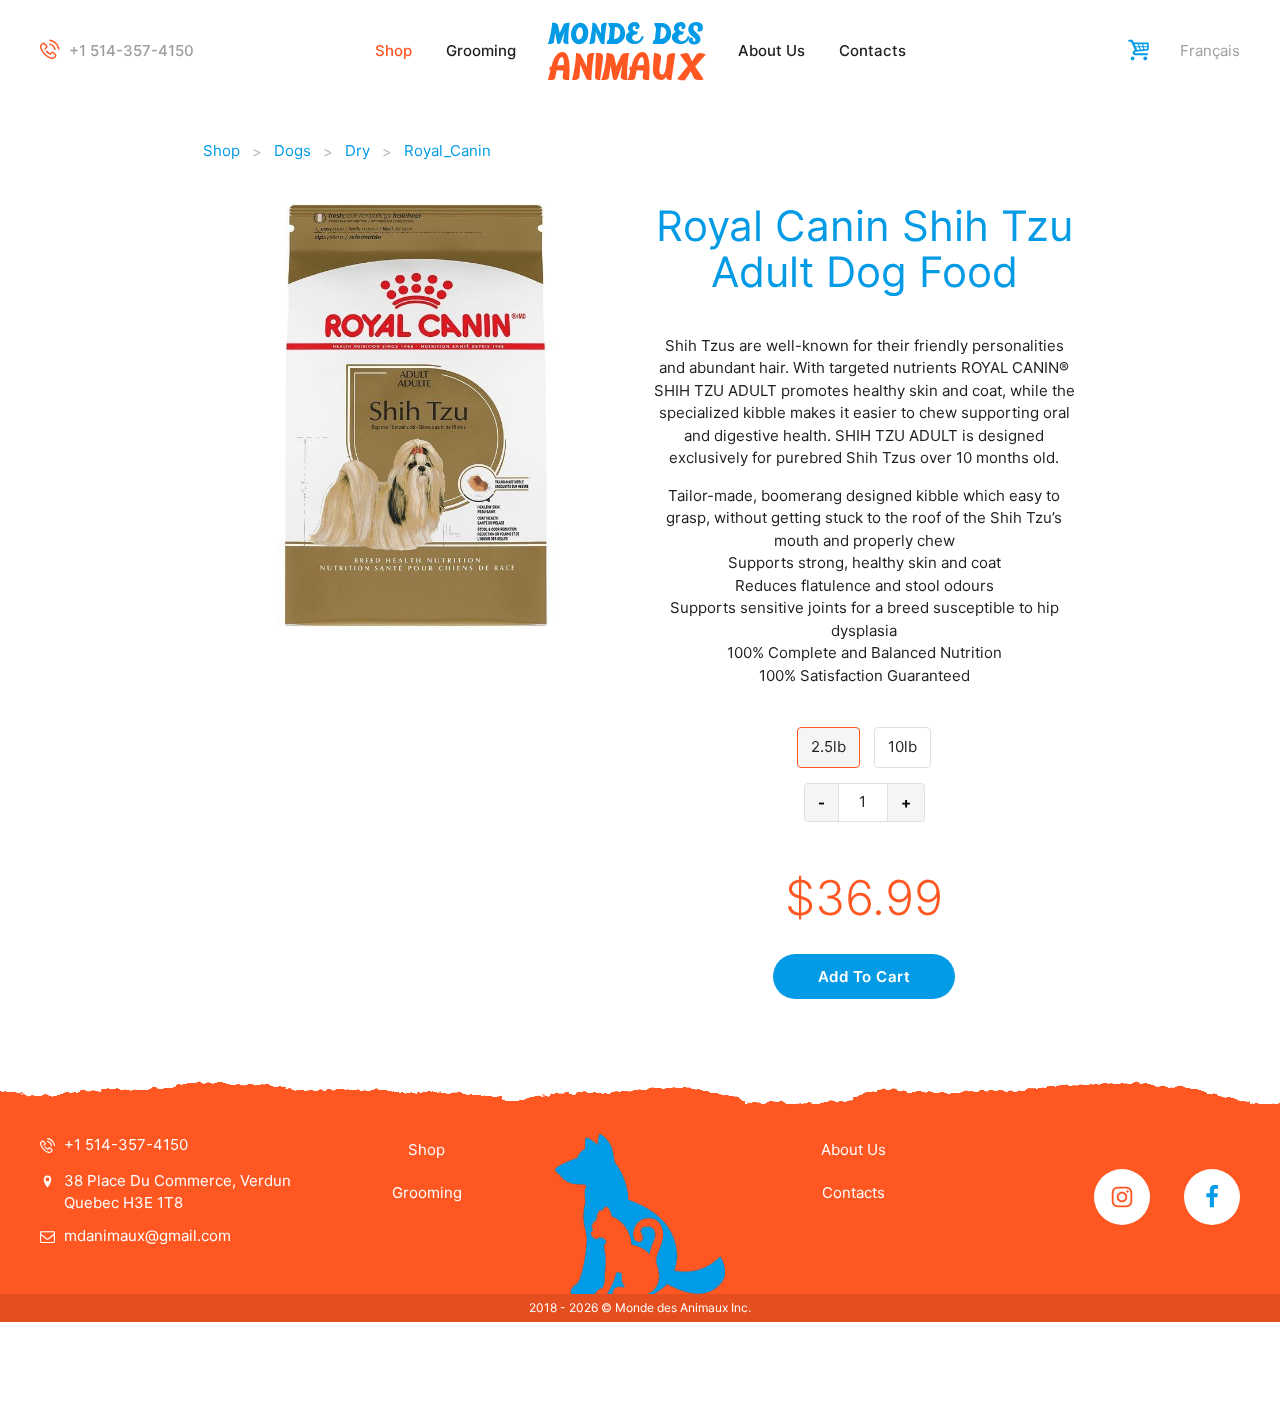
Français (1210, 50)
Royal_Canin (447, 150)
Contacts (872, 50)
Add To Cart (864, 976)
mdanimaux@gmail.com (147, 1235)
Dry (357, 150)
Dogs (292, 150)
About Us (771, 50)
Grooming (481, 50)
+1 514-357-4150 (131, 50)
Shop (393, 50)
